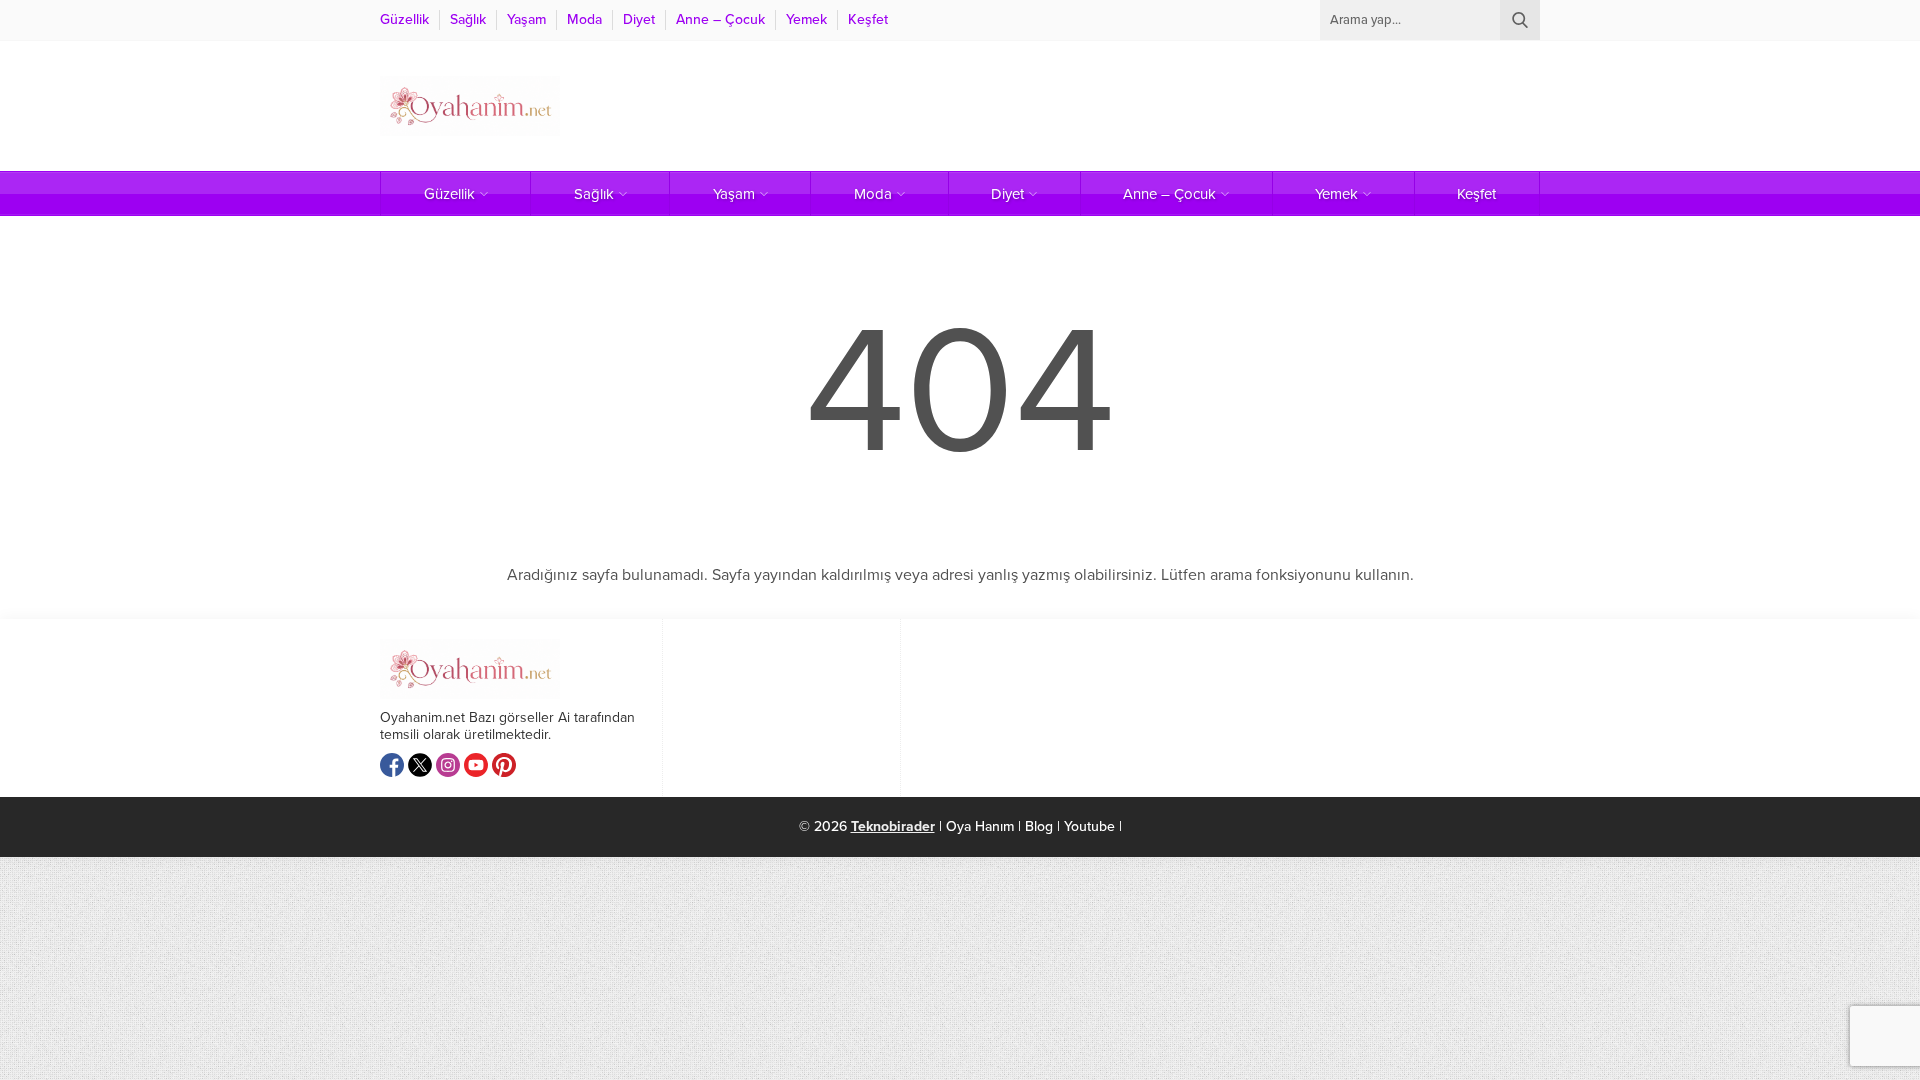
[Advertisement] (1176, 106)
